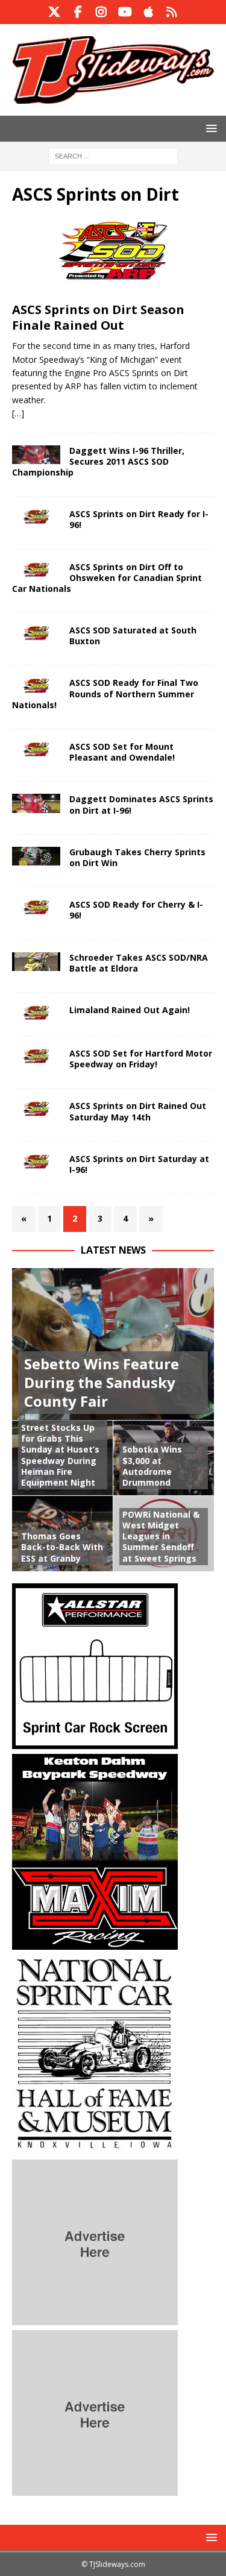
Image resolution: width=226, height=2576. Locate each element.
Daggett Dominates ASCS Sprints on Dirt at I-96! (141, 804)
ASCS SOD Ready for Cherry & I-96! (136, 910)
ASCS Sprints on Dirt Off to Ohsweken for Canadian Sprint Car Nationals (107, 578)
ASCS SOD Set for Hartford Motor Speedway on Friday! (141, 1059)
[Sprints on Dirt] (36, 518)
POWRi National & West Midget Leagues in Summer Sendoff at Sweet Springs (161, 1536)
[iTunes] (149, 12)
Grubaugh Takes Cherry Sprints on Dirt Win (137, 857)
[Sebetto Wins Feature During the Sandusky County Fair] (113, 1344)
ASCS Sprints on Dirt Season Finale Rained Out (98, 317)
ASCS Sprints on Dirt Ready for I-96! (139, 519)
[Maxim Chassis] (95, 1942)
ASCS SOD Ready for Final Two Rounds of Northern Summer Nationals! (105, 693)
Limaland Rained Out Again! (130, 1010)
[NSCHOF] (95, 2147)
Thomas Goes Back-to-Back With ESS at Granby (62, 1547)
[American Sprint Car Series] (36, 571)
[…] (18, 413)
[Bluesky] (172, 12)
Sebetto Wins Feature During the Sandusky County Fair (102, 1382)
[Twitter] (55, 12)
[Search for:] (113, 155)
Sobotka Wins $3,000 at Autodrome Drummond (152, 1466)
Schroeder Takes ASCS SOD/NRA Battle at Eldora (139, 963)
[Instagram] (102, 12)
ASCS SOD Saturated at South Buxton (133, 636)
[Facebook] (78, 12)
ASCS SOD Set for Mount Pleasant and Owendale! (122, 752)
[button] (209, 128)
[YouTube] (125, 12)
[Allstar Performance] (95, 1742)
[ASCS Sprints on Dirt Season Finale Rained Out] (113, 256)
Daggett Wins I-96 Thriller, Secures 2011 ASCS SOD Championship (98, 461)
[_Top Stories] (36, 455)
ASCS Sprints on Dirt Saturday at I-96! (139, 1164)
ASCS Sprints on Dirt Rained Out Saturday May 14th (138, 1111)
